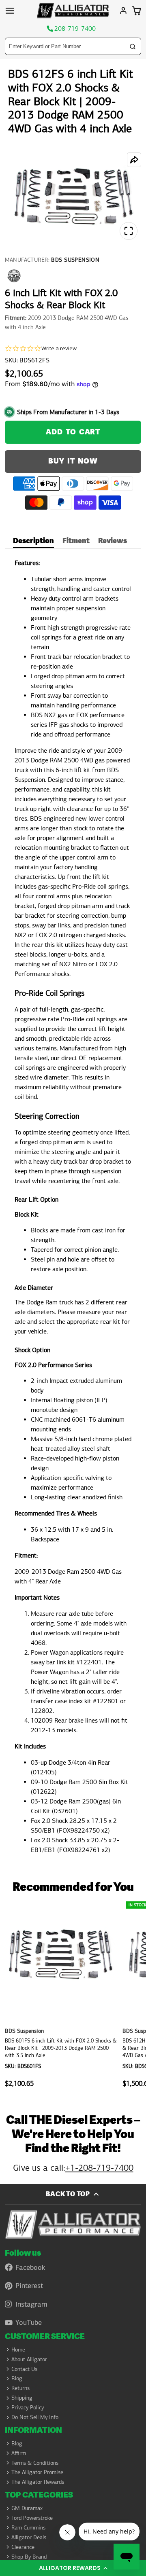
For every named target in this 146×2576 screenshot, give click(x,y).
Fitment (76, 542)
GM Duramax (27, 2508)
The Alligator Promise (37, 2472)
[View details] (73, 2224)
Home (18, 2350)
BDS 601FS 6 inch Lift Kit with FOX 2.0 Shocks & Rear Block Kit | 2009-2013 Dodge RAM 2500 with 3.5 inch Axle (61, 1996)
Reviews (113, 542)
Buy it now (73, 461)
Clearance (23, 2547)
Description (33, 542)
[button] (73, 2568)
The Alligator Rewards (38, 2482)
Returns (20, 2388)
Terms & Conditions (35, 2463)
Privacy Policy (28, 2407)
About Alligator (29, 2359)
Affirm (19, 2453)
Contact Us (24, 2369)
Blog (17, 2378)
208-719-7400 (75, 29)
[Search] (133, 47)
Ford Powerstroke (32, 2518)
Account (123, 11)
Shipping (22, 2398)
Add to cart (73, 432)
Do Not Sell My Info (35, 2417)
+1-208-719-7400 (99, 2168)
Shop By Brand (29, 2557)
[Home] (73, 11)
